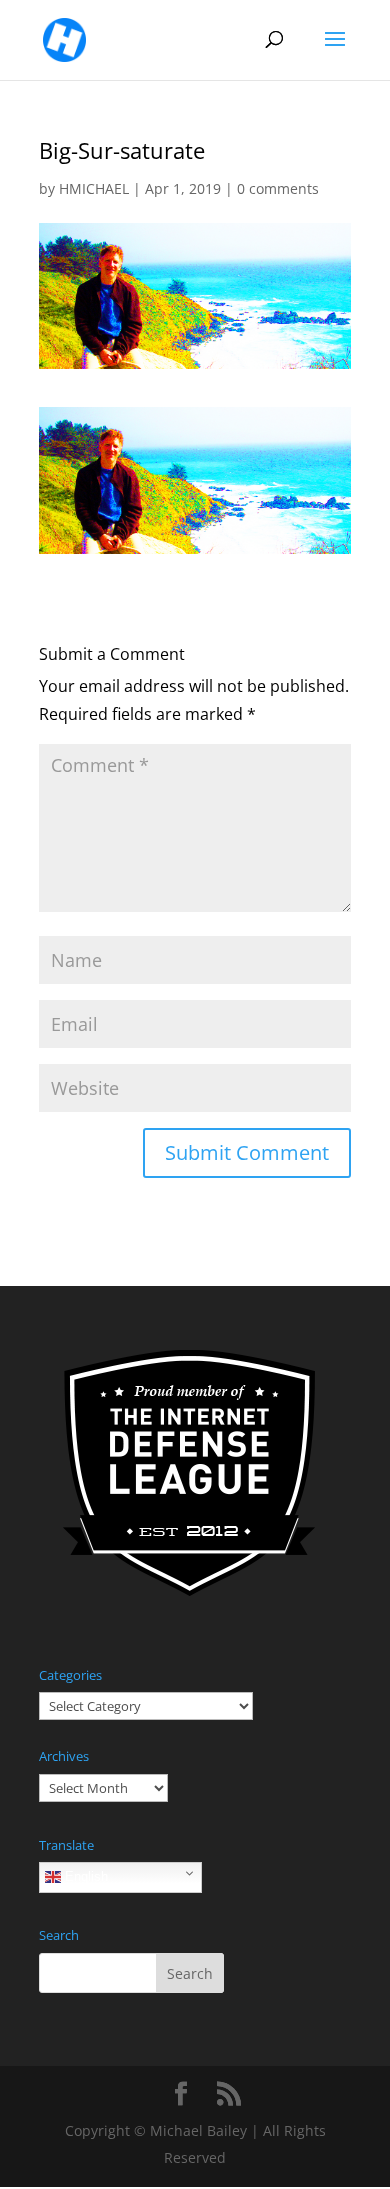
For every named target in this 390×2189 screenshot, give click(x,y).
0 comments (278, 188)
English (84, 1876)
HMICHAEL (94, 188)
